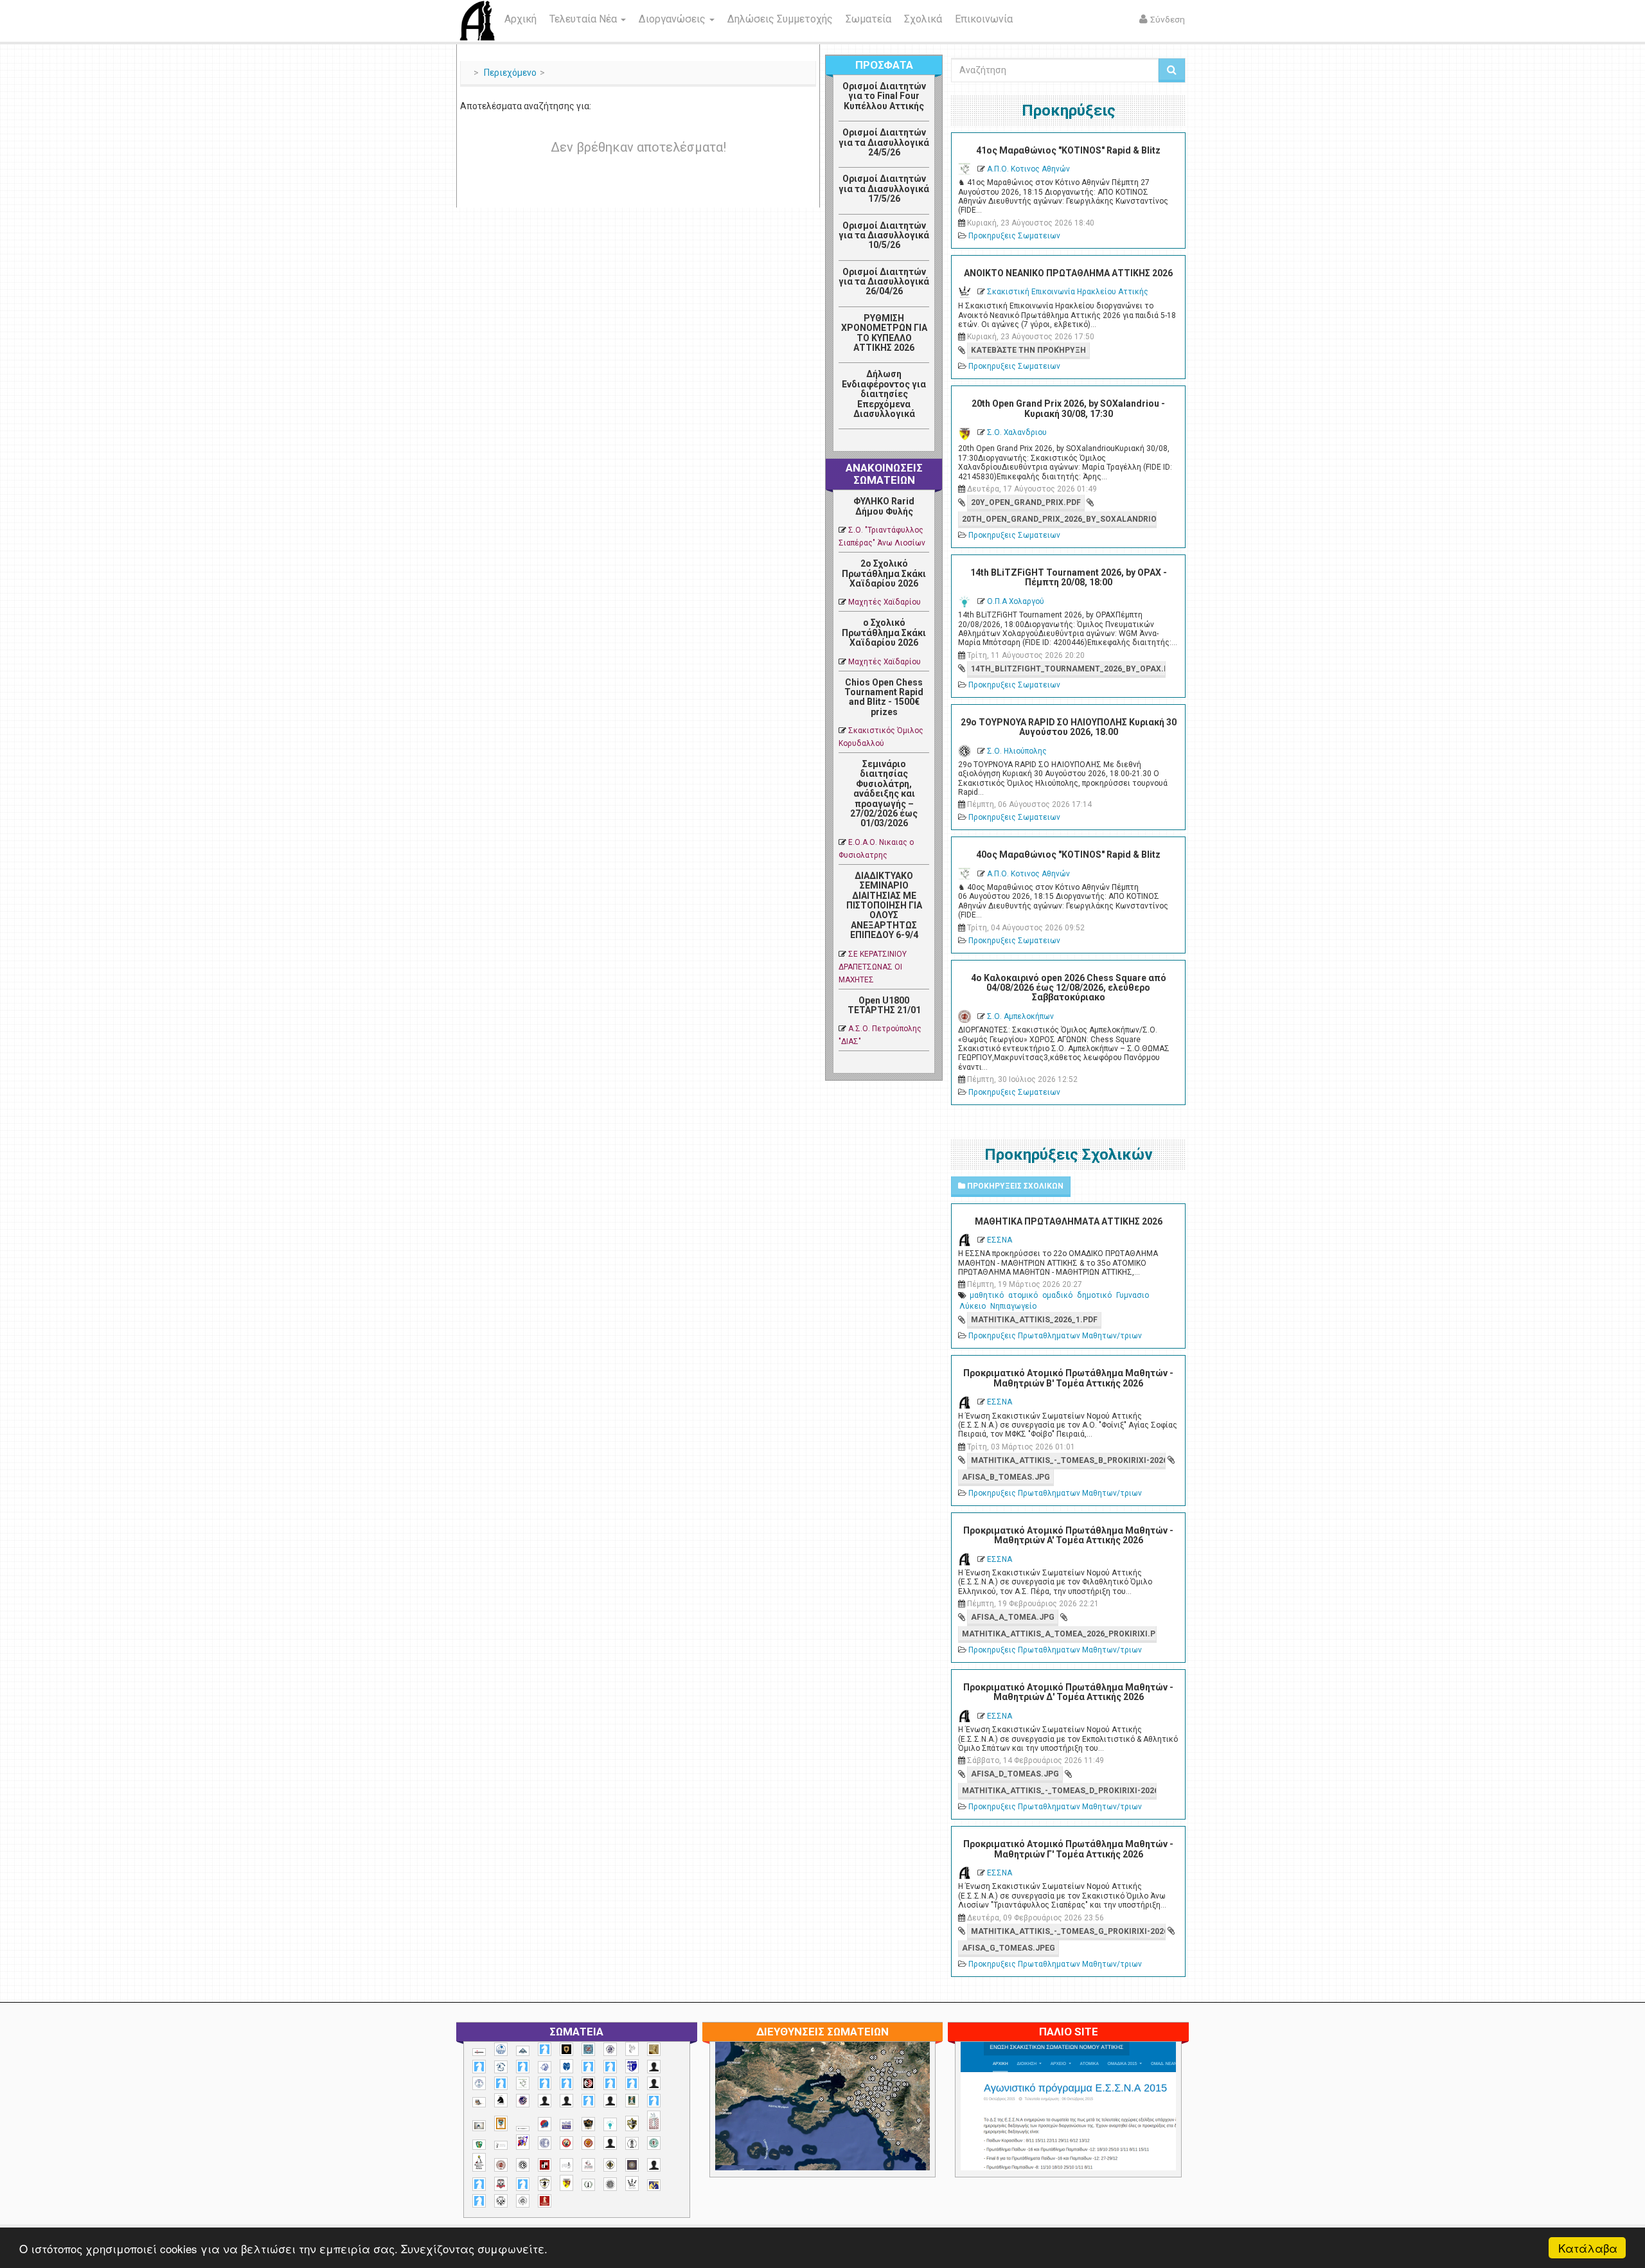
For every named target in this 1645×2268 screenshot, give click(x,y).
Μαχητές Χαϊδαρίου (885, 602)
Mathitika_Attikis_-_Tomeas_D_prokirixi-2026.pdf (1059, 1791)
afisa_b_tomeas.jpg (1006, 1477)
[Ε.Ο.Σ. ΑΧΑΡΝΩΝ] (501, 2123)
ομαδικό (1057, 1295)
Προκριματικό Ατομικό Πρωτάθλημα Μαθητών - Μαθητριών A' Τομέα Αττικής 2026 (1068, 1535)
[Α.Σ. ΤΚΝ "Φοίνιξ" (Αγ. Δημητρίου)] (654, 2083)
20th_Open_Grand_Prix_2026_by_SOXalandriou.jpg (1059, 519)
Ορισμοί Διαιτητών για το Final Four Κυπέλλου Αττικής (884, 96)
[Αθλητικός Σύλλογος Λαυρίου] (501, 2100)
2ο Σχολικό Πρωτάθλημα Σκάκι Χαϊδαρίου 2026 (884, 573)
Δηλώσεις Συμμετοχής (780, 19)
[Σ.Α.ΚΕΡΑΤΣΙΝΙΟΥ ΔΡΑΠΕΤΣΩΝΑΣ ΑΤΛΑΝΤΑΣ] (610, 2143)
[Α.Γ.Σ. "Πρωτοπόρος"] (523, 2051)
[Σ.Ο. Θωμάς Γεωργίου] (545, 2165)
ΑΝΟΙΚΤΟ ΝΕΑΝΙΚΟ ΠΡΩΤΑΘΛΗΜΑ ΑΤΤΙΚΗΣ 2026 (1068, 273)
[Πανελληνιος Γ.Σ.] (501, 2145)
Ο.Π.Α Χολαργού (1016, 601)
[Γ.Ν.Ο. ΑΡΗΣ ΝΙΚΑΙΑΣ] (610, 2101)
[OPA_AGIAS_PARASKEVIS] (479, 2052)
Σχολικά (923, 19)
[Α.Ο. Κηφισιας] (523, 2067)
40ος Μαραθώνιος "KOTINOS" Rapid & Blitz (1068, 855)
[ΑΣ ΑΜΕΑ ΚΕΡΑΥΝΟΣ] (545, 2101)
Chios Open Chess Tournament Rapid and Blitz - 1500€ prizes (884, 697)
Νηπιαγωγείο (1013, 1306)
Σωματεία (868, 19)
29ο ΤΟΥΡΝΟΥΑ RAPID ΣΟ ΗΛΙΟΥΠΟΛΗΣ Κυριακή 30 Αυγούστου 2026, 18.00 (1069, 727)
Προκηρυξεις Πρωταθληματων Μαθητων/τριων (1055, 1336)
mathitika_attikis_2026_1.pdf (1034, 1320)
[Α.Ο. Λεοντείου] (545, 2067)
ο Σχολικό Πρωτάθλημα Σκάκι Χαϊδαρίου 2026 (884, 633)
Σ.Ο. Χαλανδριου (1017, 432)
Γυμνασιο (1133, 1295)
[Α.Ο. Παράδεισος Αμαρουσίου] (610, 2067)
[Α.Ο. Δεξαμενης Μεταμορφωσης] (479, 2067)
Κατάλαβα (1588, 2248)
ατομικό (1023, 1295)
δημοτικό (1094, 1295)
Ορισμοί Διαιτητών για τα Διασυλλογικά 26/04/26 (884, 282)
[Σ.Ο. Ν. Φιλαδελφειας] (610, 2165)
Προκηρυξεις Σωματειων (1014, 236)
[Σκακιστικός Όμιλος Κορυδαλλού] (523, 2201)
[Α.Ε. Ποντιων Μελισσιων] (545, 2049)
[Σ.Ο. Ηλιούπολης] (523, 2165)
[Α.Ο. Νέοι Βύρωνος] (566, 2066)
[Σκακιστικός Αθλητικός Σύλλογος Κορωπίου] (654, 2185)
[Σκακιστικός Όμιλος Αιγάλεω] (501, 2201)
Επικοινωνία (984, 19)
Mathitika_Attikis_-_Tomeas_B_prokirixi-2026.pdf (1068, 1460)
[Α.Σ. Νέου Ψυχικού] (588, 2083)
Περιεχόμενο (510, 73)
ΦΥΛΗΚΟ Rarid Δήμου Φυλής (884, 506)
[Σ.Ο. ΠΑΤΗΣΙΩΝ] (654, 2165)
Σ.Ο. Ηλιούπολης (1017, 751)
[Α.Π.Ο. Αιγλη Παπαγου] (501, 2083)
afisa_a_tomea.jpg (1013, 1617)
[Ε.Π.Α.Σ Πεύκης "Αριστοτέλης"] (523, 2129)
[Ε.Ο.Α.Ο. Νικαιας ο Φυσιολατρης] (479, 2126)
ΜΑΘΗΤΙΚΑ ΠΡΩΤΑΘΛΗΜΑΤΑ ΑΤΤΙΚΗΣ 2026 (1069, 1221)
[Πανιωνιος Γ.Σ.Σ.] (523, 2142)
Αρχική (520, 19)
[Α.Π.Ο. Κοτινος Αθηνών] (523, 2083)
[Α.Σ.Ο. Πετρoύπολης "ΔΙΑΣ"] (479, 2102)
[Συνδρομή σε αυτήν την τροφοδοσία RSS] (919, 443)
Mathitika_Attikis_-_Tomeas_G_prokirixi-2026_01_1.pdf (1068, 1931)
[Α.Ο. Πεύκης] (632, 2066)
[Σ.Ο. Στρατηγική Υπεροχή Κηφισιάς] (523, 2184)
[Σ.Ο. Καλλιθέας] (566, 2165)
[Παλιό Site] (1153, 2137)
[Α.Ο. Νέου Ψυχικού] (588, 2067)
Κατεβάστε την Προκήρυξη (1028, 350)
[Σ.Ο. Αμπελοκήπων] (501, 2165)
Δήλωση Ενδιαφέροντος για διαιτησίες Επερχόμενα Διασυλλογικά (884, 394)
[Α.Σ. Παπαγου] (610, 2083)
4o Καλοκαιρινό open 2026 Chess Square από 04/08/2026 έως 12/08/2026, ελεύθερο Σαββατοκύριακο (1069, 988)
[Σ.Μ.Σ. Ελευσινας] (632, 2143)
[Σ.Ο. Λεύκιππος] (588, 2165)
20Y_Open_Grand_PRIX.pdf (1026, 502)
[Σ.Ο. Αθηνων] (479, 2162)
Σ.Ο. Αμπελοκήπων (1020, 1016)
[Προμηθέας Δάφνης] (566, 2143)
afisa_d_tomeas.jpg (1015, 1774)
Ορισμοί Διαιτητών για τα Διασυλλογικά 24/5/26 (884, 142)
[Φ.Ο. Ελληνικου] (545, 2201)
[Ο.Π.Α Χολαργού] (610, 2124)
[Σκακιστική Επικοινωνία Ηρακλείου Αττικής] (632, 2183)
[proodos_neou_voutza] (501, 2049)
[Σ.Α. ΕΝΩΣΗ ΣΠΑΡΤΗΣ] (588, 2143)
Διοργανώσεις (673, 19)
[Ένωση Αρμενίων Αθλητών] (545, 2124)
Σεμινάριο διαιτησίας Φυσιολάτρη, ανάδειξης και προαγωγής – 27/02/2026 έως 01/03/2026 (884, 793)
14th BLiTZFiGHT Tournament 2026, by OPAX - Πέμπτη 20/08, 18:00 (1069, 577)
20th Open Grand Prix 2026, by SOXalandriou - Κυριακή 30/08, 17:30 (1068, 408)
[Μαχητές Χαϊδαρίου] (588, 2124)
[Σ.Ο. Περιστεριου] (479, 2184)
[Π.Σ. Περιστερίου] (654, 2121)
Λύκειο (973, 1306)
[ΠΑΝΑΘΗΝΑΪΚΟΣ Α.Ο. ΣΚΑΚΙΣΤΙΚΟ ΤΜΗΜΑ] (479, 2145)
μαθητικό (987, 1295)
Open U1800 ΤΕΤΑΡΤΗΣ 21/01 (884, 1005)
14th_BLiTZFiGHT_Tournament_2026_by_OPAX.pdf (1068, 669)
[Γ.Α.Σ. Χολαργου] (588, 2101)
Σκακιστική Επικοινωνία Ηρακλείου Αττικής (1068, 292)
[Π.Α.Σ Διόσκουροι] (632, 2123)
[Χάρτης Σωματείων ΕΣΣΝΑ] (853, 2121)
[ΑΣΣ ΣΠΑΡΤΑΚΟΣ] (566, 2101)
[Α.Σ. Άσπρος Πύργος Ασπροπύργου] (566, 2083)
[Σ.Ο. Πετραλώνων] (501, 2184)
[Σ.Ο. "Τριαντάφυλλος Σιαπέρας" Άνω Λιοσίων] (654, 2143)
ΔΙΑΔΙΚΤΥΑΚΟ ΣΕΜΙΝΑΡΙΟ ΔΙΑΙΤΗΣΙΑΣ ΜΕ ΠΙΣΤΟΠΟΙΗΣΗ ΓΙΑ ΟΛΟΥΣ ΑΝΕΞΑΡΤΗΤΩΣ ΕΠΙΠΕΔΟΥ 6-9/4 (884, 905)
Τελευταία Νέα (584, 19)
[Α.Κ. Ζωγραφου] (588, 2049)
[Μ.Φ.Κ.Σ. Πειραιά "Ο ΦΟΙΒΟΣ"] (566, 2125)
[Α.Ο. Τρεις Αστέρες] (654, 2067)
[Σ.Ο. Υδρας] (545, 2183)
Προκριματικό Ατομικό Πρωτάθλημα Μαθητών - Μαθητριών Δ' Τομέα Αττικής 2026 (1068, 1692)
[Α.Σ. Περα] (632, 2083)
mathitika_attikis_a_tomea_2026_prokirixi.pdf (1059, 1634)
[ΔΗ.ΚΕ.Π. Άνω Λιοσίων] (632, 2101)
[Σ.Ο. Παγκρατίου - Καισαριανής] (632, 2165)
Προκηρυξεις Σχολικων (1014, 1186)
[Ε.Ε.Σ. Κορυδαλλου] (654, 2101)
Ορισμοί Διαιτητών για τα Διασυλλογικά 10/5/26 (884, 235)
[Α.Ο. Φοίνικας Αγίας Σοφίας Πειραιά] (479, 2083)
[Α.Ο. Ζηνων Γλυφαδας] (501, 2067)
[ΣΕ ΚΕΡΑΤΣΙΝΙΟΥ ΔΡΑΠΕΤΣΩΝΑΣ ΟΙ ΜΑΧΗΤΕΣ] (610, 2184)
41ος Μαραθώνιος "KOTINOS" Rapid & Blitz (1068, 150)
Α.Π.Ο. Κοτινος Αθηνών (1028, 169)
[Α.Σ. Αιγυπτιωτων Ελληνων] (545, 2083)
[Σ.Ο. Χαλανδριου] (566, 2183)
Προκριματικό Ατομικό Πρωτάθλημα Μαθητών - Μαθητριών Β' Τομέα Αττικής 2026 (1068, 1378)
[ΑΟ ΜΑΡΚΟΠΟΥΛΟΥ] (523, 2101)
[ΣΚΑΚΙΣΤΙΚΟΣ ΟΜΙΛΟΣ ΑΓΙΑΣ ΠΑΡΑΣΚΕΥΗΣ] (479, 2201)
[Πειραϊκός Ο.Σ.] (545, 2143)
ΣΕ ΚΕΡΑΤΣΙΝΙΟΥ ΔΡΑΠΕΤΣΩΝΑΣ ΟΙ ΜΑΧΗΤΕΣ (873, 967)
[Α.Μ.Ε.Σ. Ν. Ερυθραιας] (610, 2049)
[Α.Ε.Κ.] (566, 2049)
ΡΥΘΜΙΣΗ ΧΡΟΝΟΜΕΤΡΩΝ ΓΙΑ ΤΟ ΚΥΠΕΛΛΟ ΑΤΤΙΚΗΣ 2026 (884, 333)
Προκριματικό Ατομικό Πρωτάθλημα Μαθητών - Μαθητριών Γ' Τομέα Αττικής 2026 (1068, 1849)
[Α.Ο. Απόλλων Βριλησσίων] (654, 2049)
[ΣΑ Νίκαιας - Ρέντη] (588, 2185)
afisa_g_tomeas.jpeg (1009, 1948)
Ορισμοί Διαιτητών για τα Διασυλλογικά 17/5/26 (884, 189)
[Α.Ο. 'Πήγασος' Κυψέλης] (632, 2049)
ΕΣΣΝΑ (1000, 1240)
